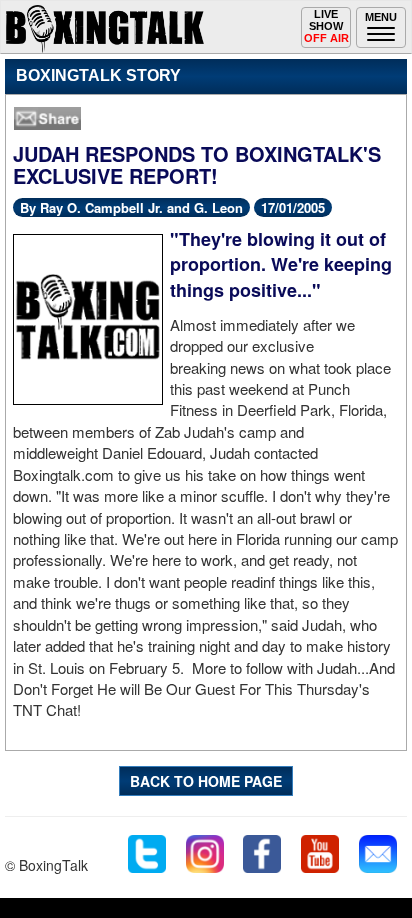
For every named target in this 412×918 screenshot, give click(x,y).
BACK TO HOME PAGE (206, 781)
